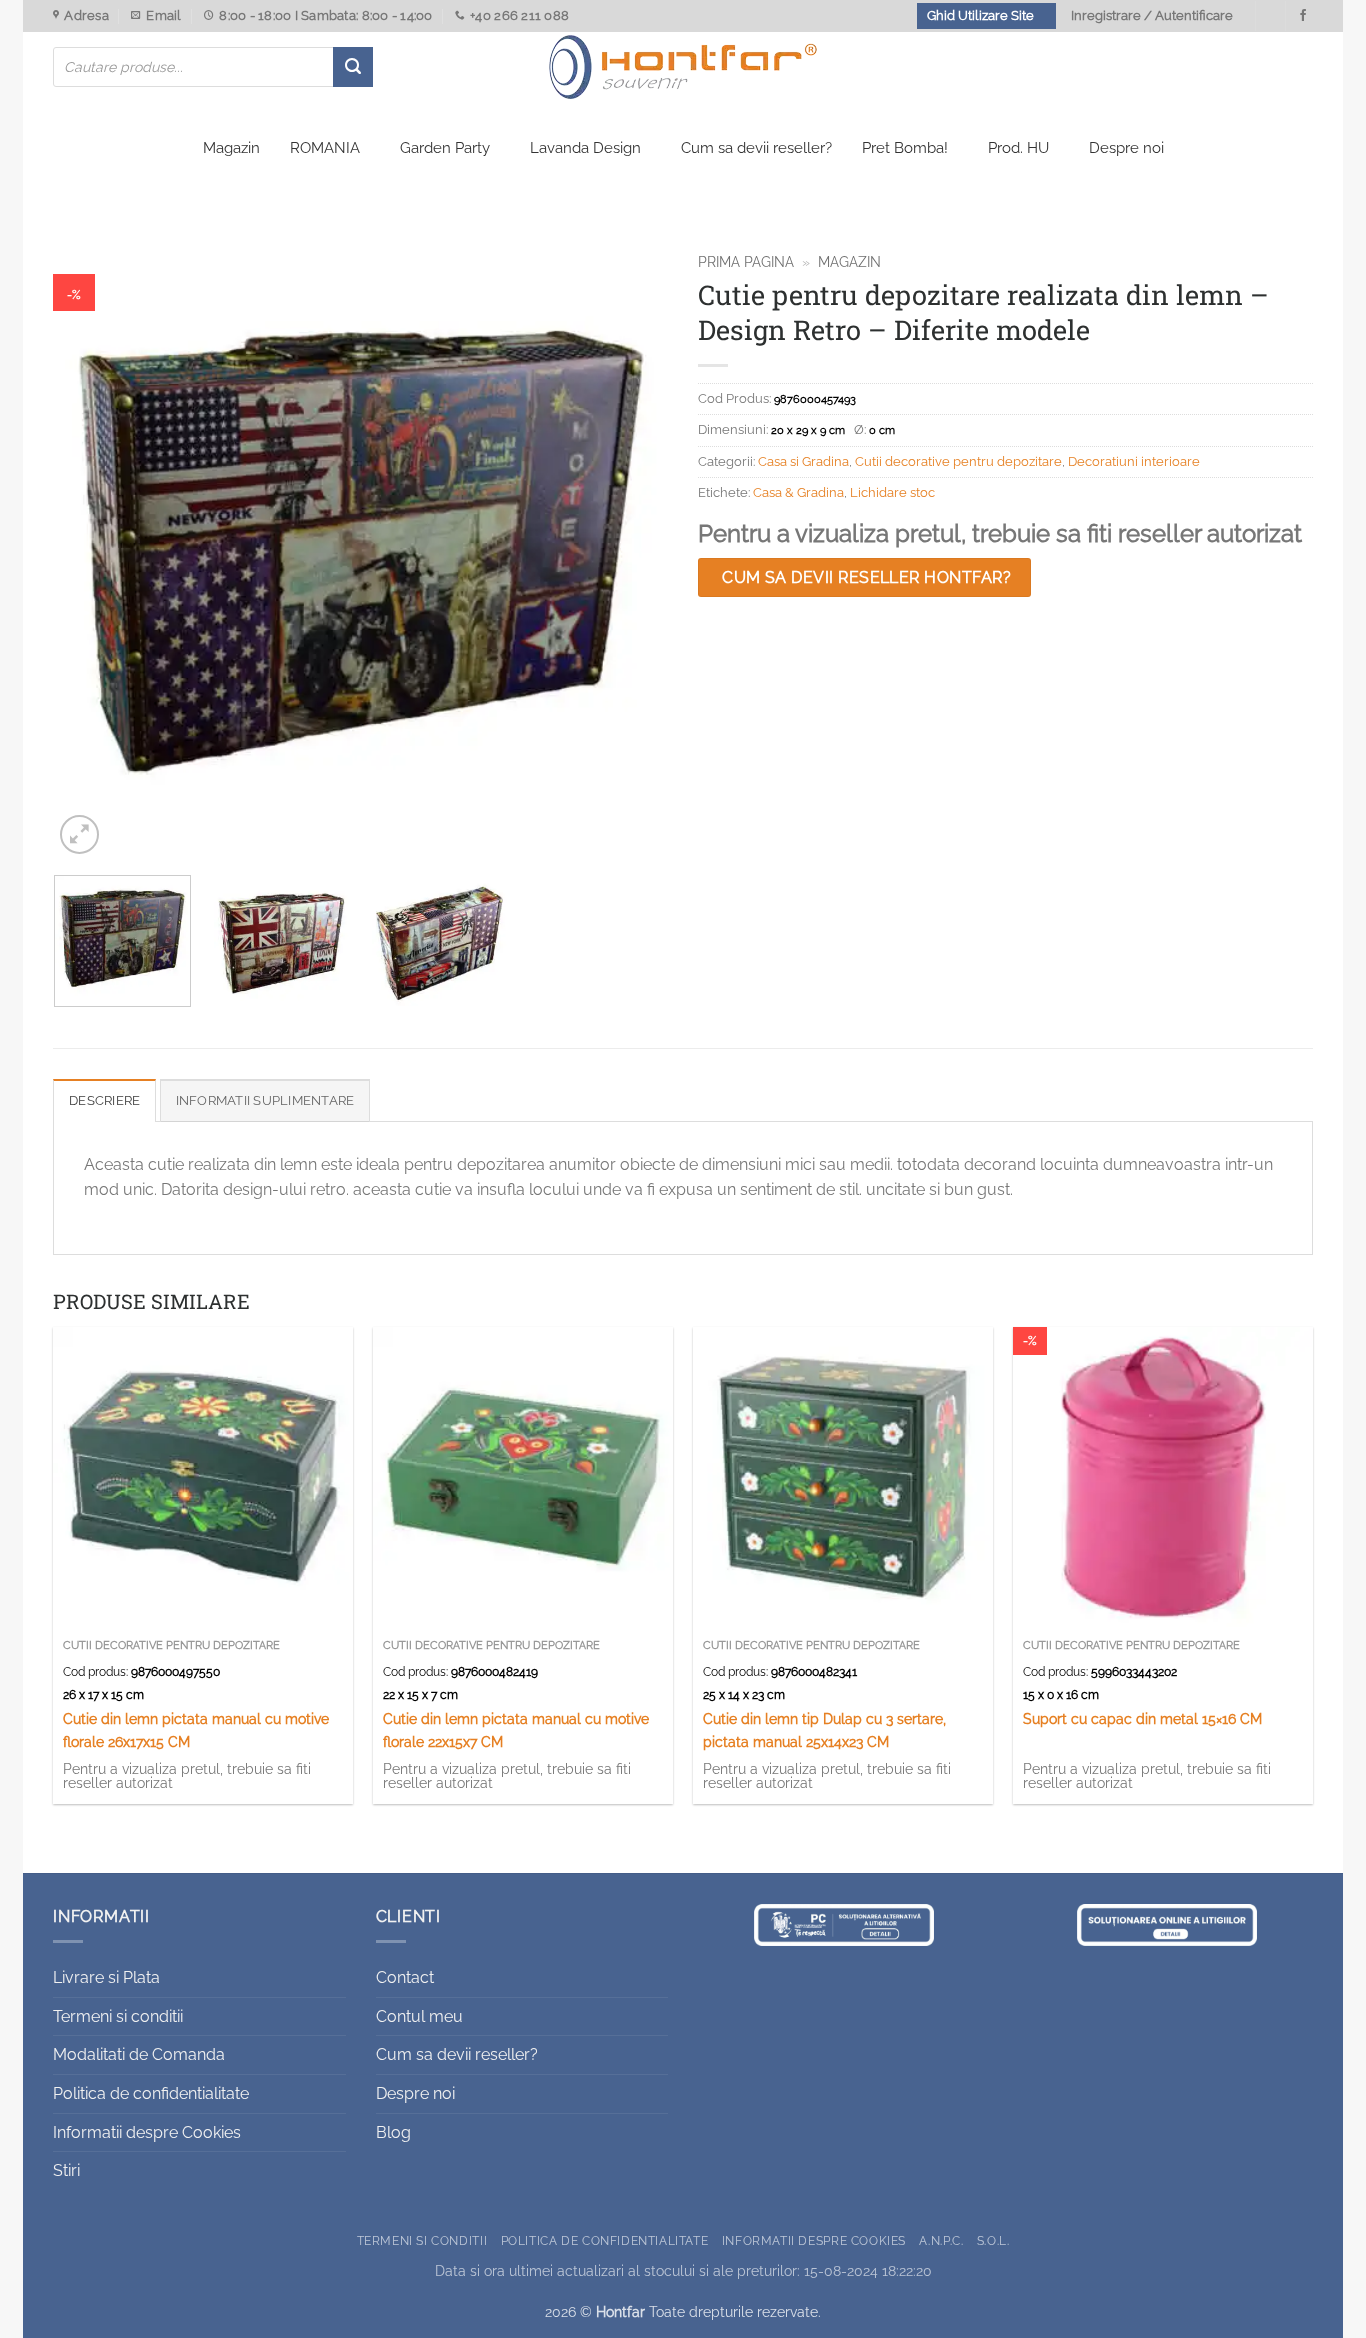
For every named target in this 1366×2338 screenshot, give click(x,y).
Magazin (231, 148)
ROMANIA (325, 148)
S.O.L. (993, 2240)
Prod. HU (1018, 148)
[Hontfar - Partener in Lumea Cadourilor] (683, 67)
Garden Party (445, 148)
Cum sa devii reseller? (756, 148)
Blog (393, 2132)
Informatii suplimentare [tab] (265, 1100)
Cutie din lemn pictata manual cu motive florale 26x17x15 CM (196, 1730)
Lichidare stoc (892, 492)
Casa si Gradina (803, 461)
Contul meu (419, 2016)
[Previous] (90, 551)
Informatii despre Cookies (147, 2132)
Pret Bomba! (905, 148)
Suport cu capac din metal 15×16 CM (1142, 1718)
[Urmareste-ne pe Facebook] (1303, 16)
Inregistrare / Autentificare (1152, 15)
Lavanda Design (585, 148)
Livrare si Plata (106, 1977)
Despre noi (1126, 148)
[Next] (631, 551)
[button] (79, 834)
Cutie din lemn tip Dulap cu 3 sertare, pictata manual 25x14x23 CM (824, 1730)
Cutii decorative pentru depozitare (958, 461)
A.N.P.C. (941, 2240)
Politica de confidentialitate (151, 2093)
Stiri (66, 2170)
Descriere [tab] (104, 1100)
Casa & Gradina (798, 492)
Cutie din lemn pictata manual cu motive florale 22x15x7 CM (516, 1730)
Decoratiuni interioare (1134, 461)
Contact (405, 1977)
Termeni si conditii (118, 2016)
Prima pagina (746, 262)
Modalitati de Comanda (139, 2054)
